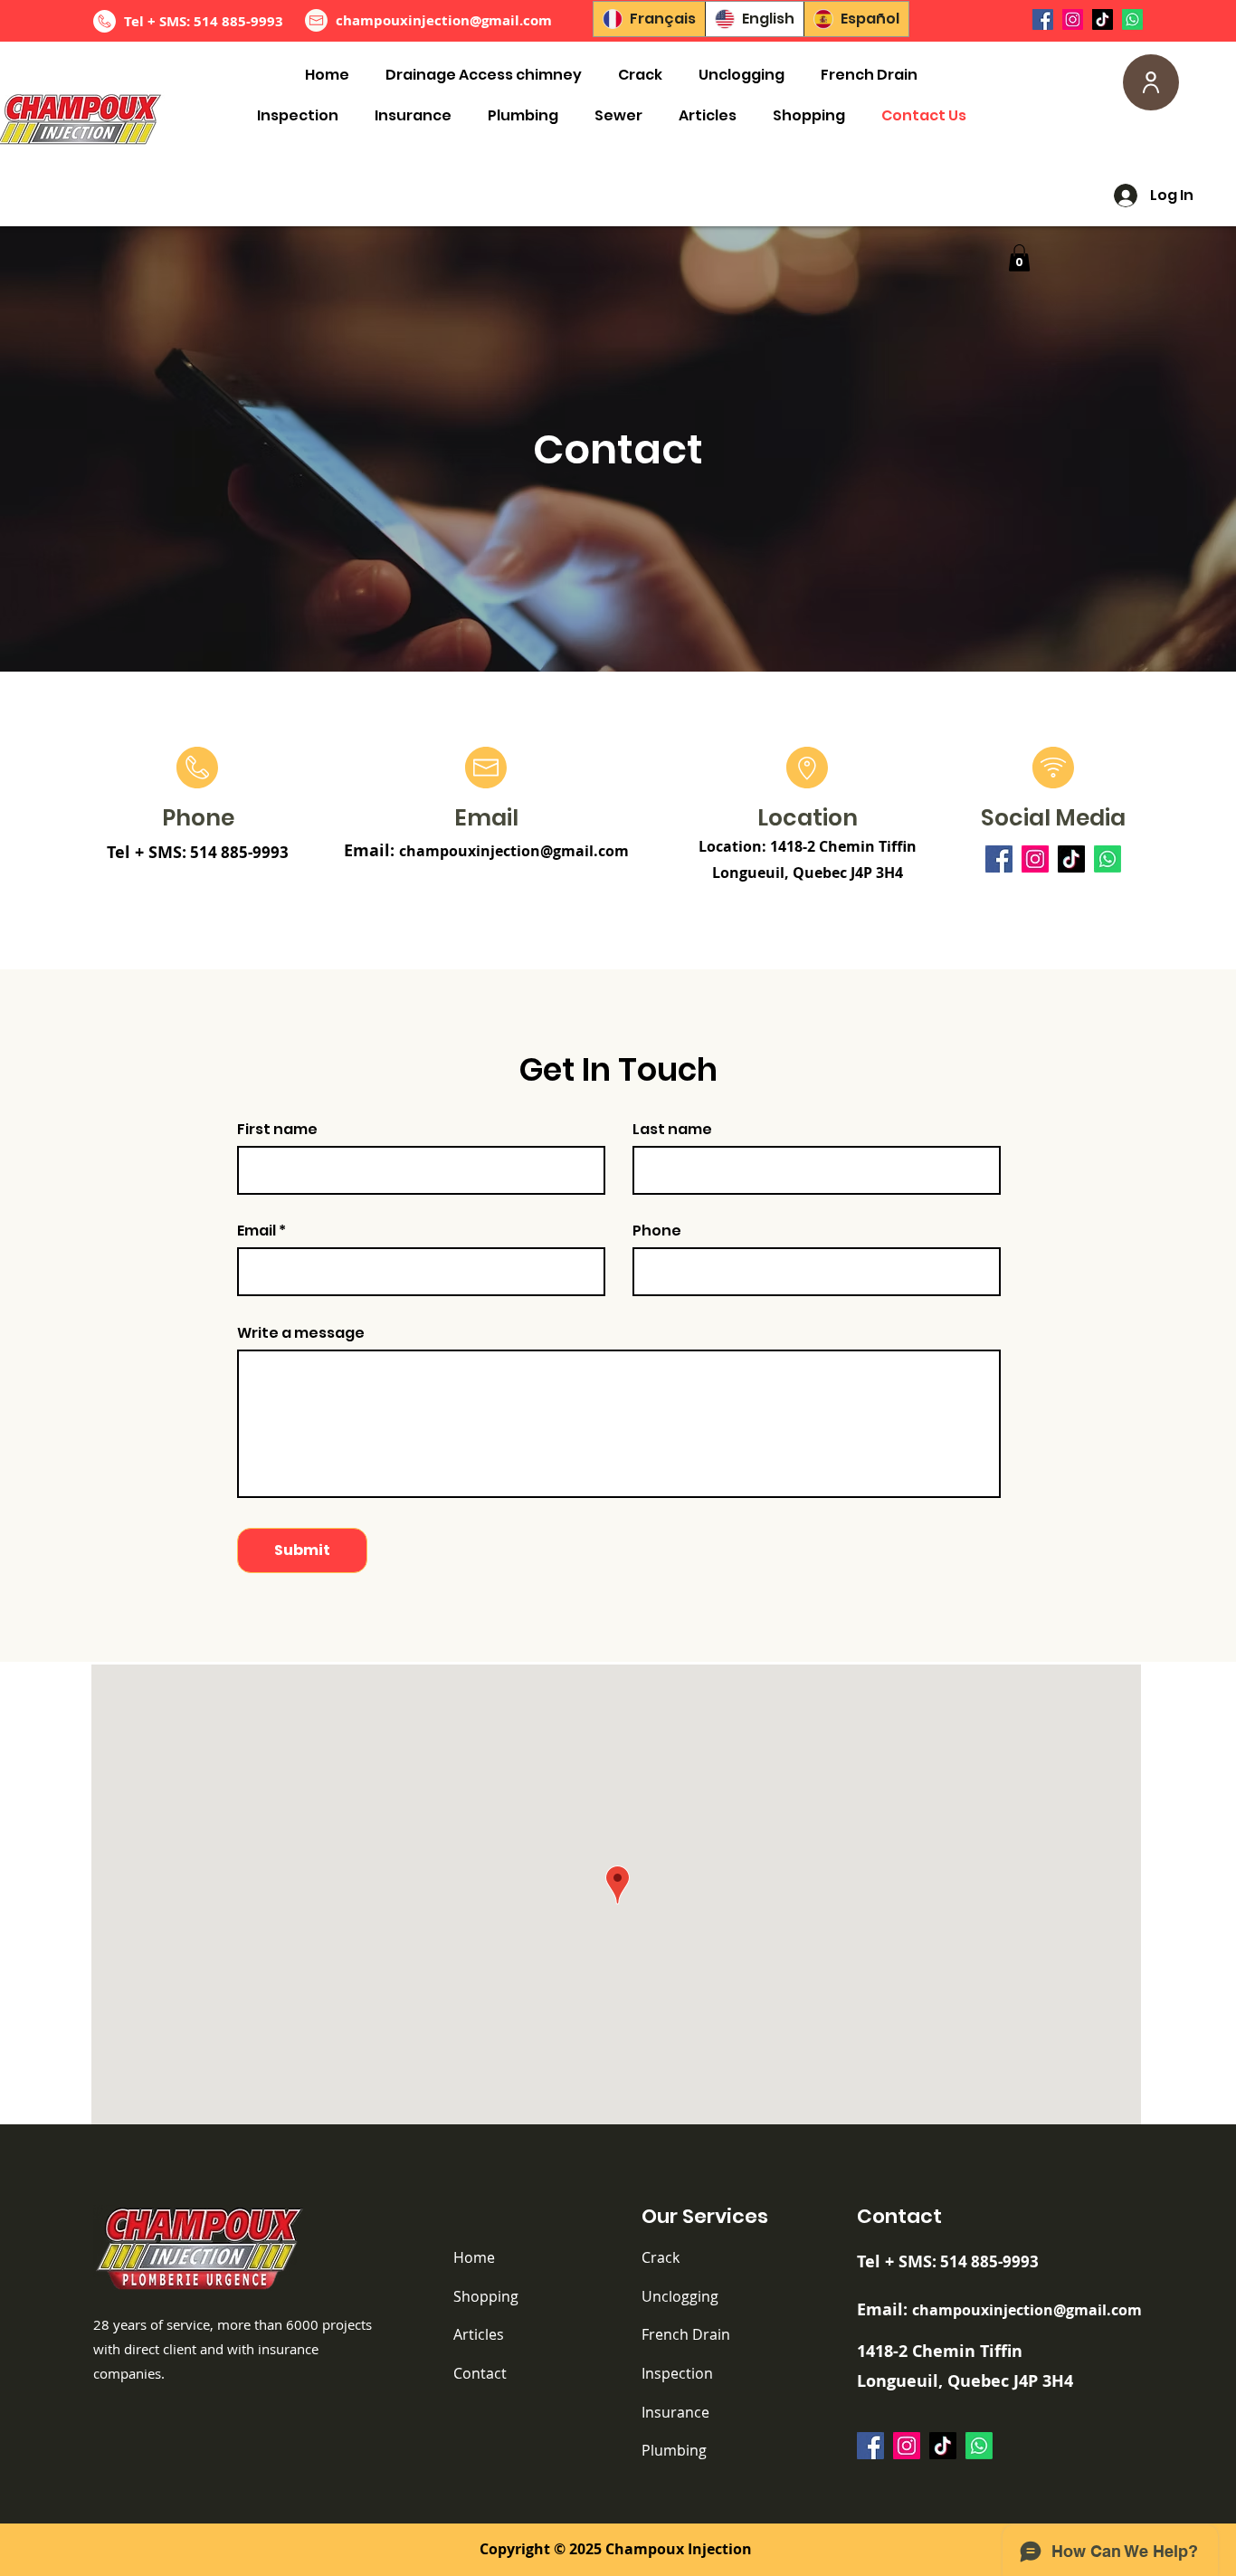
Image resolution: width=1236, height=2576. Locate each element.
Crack (661, 2257)
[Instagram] (1073, 19)
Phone (657, 1231)
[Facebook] (1043, 19)
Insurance (675, 2412)
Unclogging (680, 2296)
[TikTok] (1103, 19)
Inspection (677, 2373)
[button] (1019, 258)
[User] (1151, 82)
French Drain (686, 2334)
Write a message (301, 1333)
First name (277, 1130)
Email (257, 1231)
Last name (672, 1130)
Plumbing (674, 2450)
